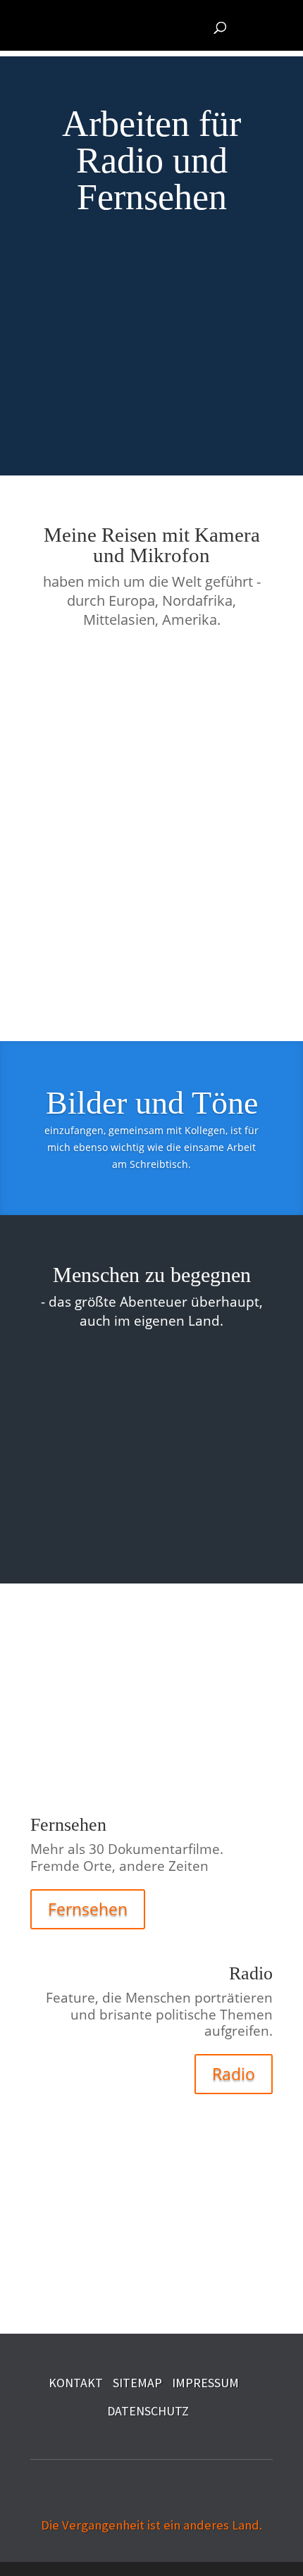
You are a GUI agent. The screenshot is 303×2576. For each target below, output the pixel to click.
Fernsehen (88, 1909)
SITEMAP (137, 2383)
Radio (234, 2074)
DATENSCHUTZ (148, 2411)
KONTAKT (76, 2383)
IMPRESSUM (205, 2383)
